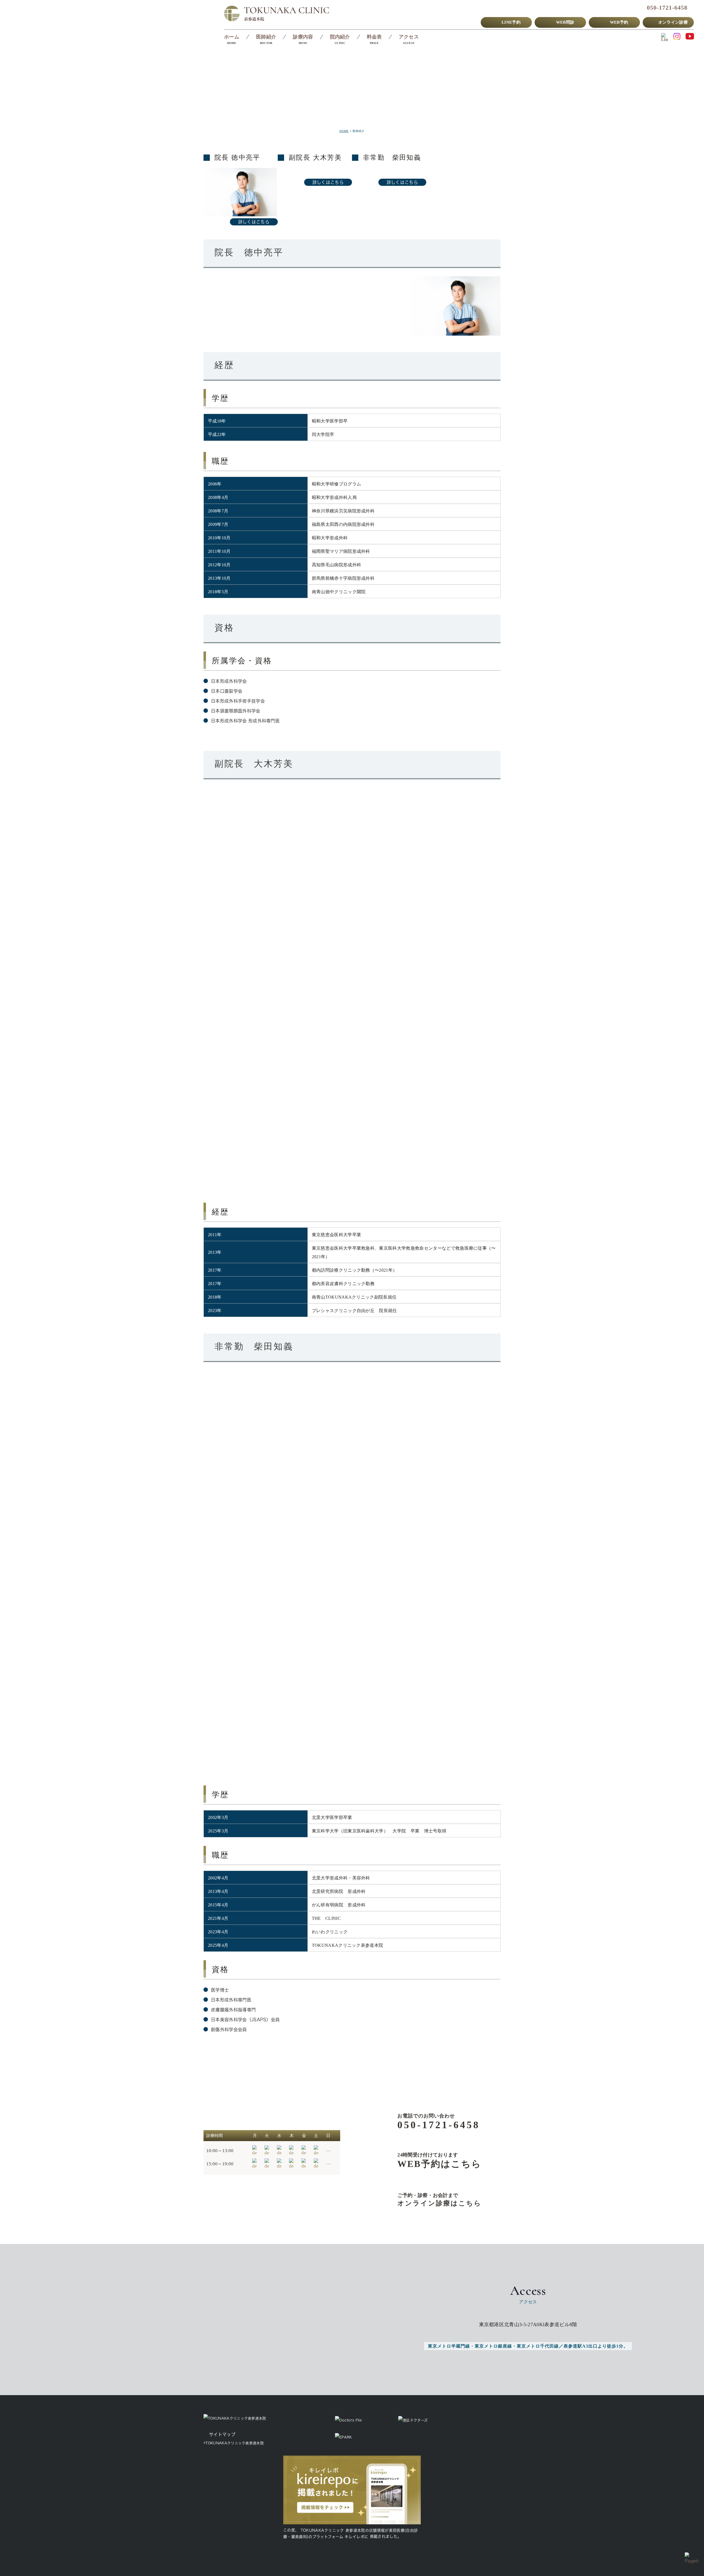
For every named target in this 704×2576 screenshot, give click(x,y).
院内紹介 (340, 37)
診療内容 (303, 37)
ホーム (232, 37)
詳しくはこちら (254, 222)
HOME (344, 131)
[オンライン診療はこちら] (431, 2200)
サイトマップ (222, 2434)
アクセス (409, 37)
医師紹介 (266, 37)
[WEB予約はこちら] (431, 2161)
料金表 (374, 37)
